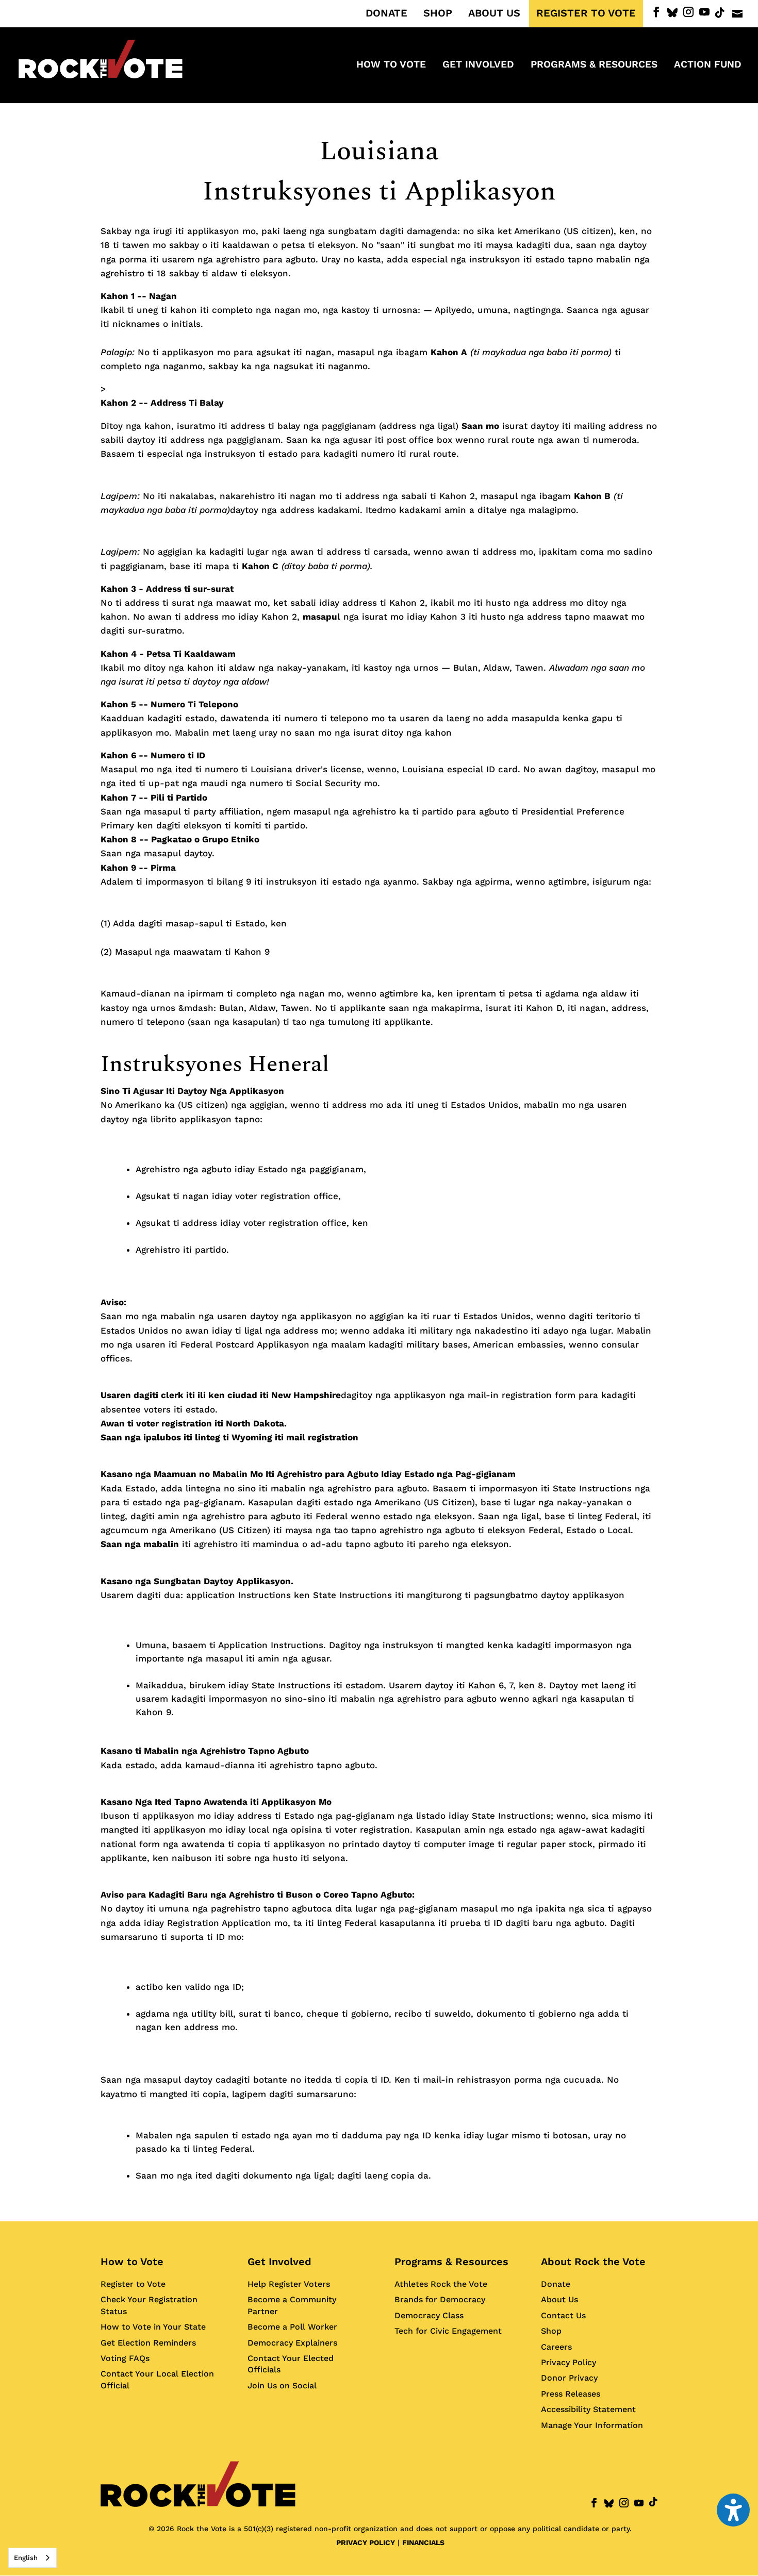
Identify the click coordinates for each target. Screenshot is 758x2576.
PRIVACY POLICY (366, 2542)
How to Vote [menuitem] (391, 65)
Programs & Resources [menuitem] (594, 65)
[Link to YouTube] (704, 12)
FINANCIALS (423, 2542)
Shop (551, 2331)
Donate (556, 2284)
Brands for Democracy (440, 2299)
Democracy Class (429, 2315)
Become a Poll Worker (292, 2327)
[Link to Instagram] (688, 12)
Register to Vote (133, 2284)
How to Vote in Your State (153, 2327)
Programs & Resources (451, 2262)
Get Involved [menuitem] (478, 65)
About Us (559, 2299)
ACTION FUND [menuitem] (708, 65)
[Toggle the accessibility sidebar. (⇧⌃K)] (733, 2510)
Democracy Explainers (292, 2343)
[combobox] (32, 2558)
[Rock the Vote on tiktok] (720, 13)
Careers (556, 2347)
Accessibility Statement (588, 2409)
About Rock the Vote (593, 2262)
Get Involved (279, 2262)
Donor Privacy (569, 2378)
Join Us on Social (282, 2386)
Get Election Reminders (148, 2343)
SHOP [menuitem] (438, 13)
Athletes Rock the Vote (441, 2284)
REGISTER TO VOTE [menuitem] (586, 13)
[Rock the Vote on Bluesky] (672, 13)
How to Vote (132, 2262)
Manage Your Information (592, 2425)
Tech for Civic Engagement (448, 2331)
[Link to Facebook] (656, 12)
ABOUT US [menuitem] (494, 13)
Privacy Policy (568, 2362)
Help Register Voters (289, 2284)
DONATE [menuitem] (386, 13)
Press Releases (571, 2394)
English (26, 2558)
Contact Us (563, 2315)
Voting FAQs (125, 2358)
